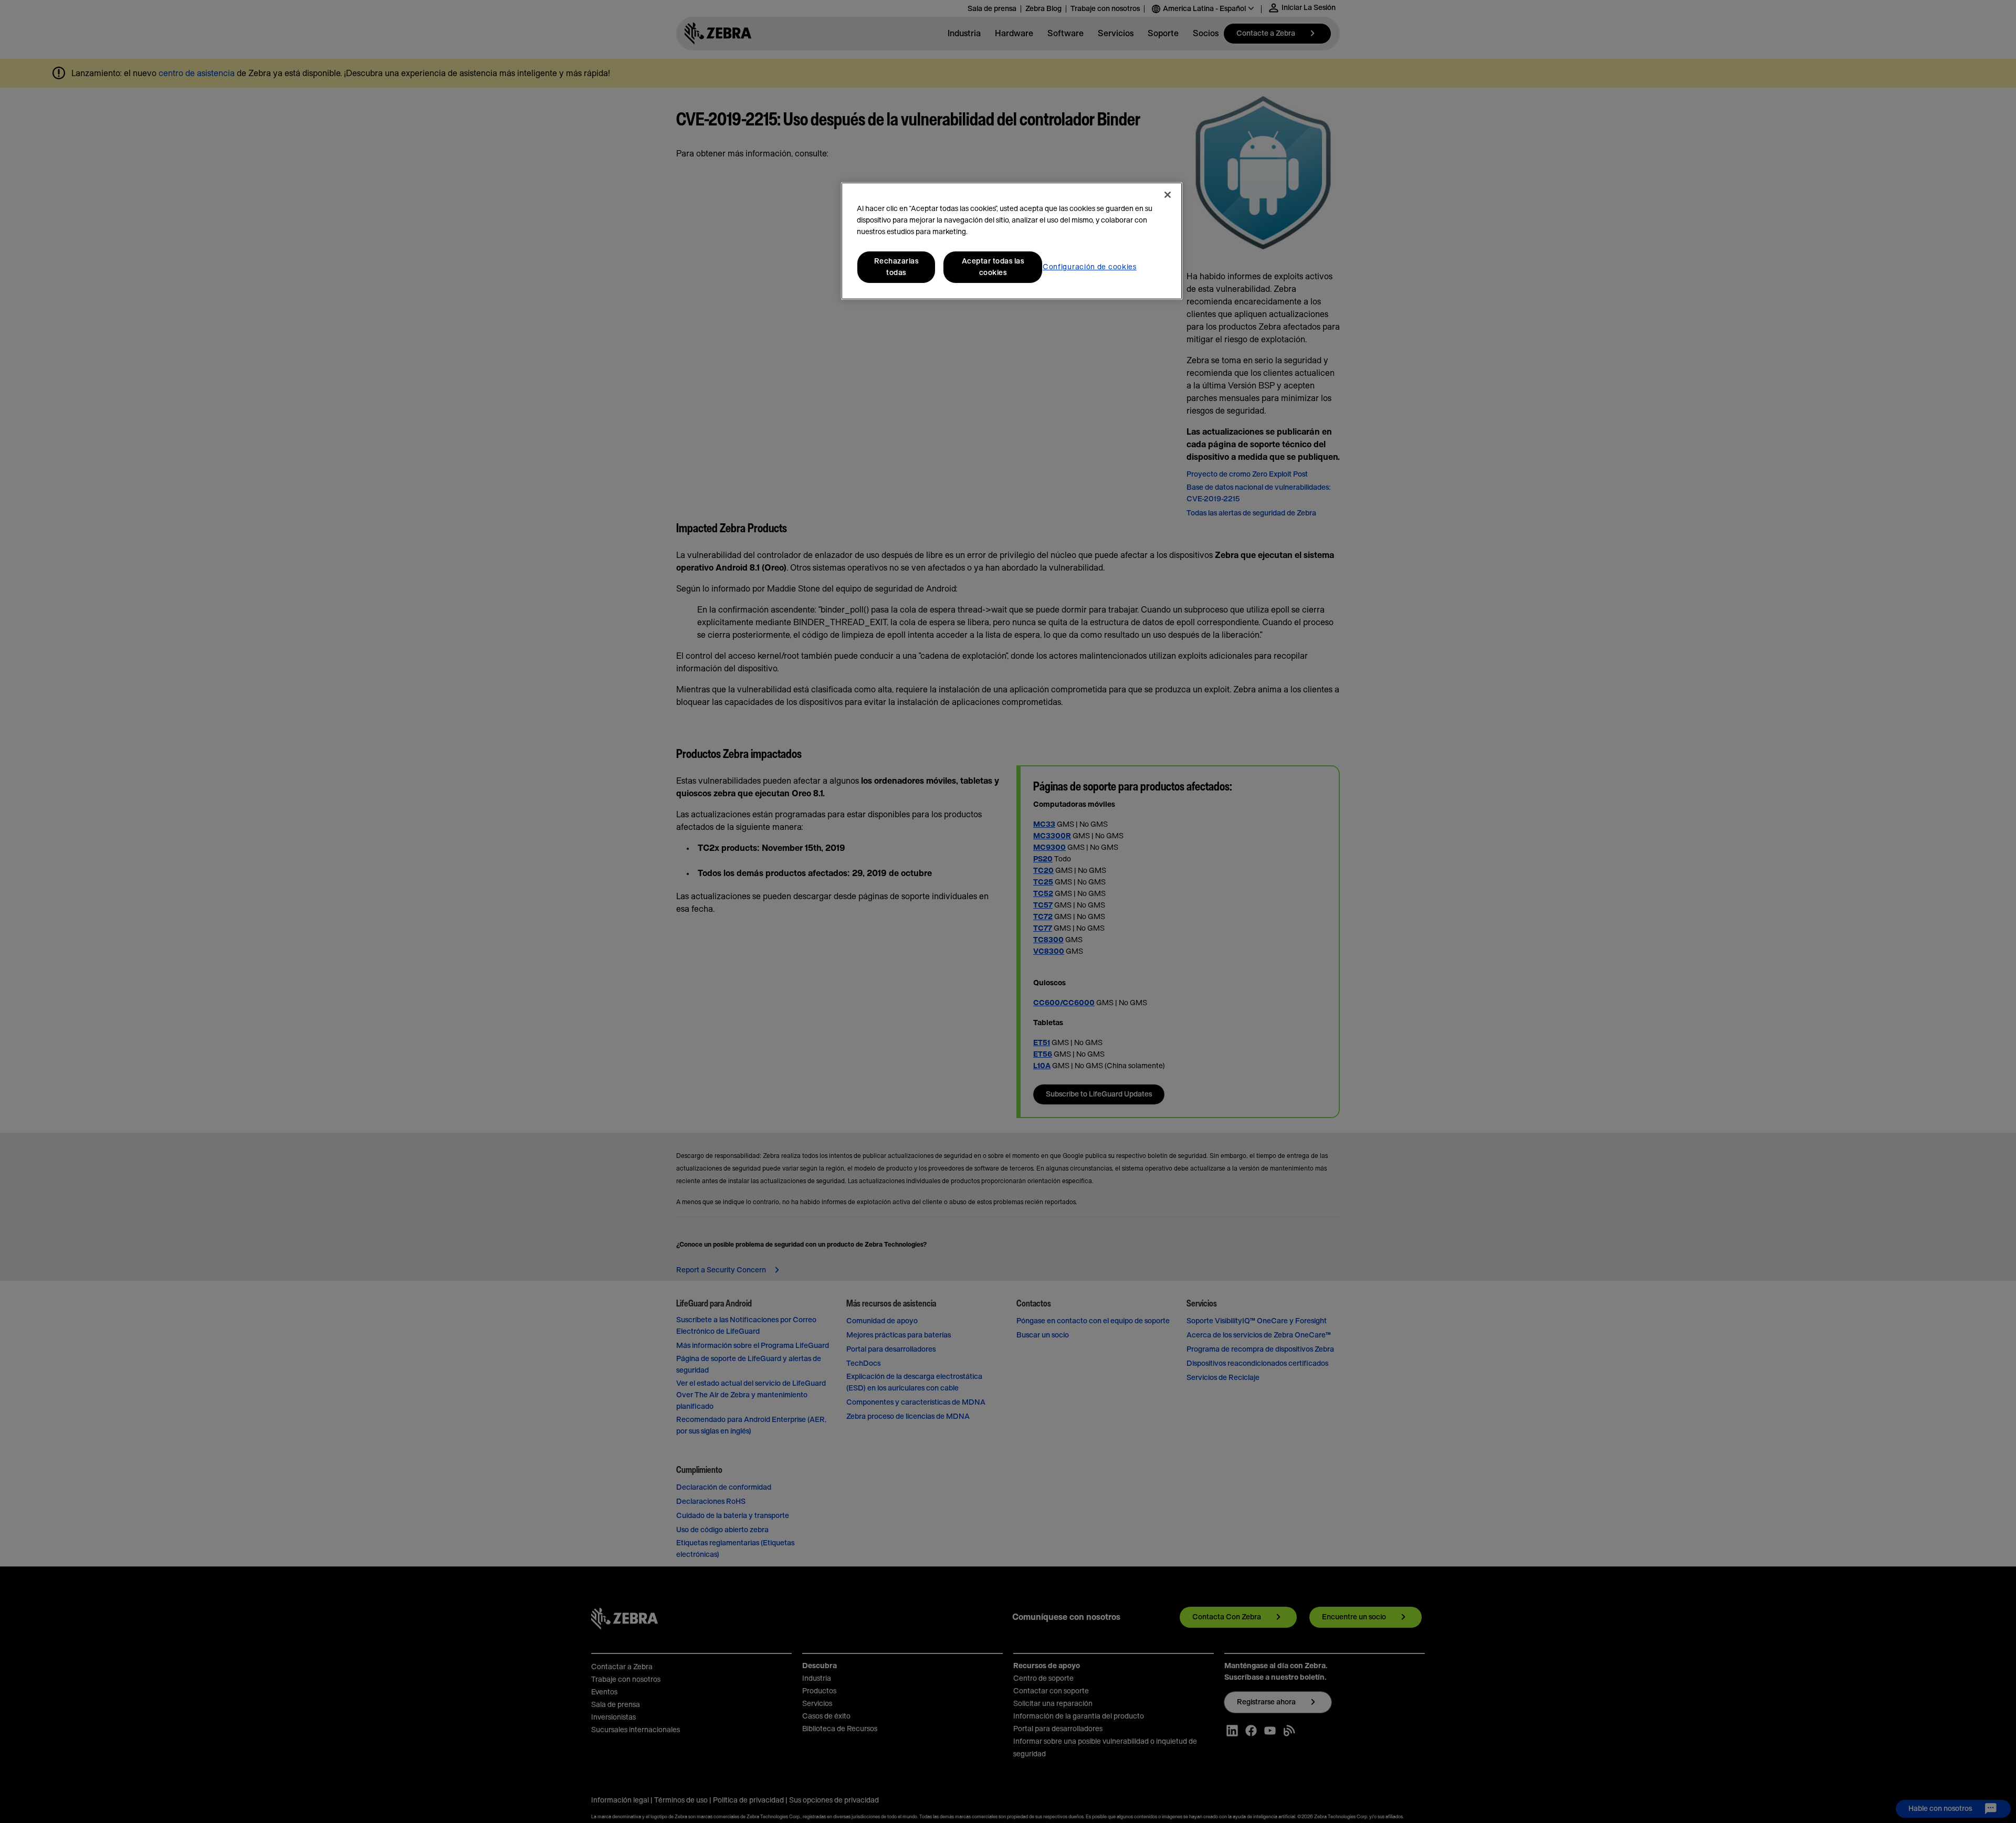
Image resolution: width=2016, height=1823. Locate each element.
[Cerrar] (1168, 195)
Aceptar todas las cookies (993, 267)
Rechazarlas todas (896, 267)
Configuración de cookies (1090, 267)
